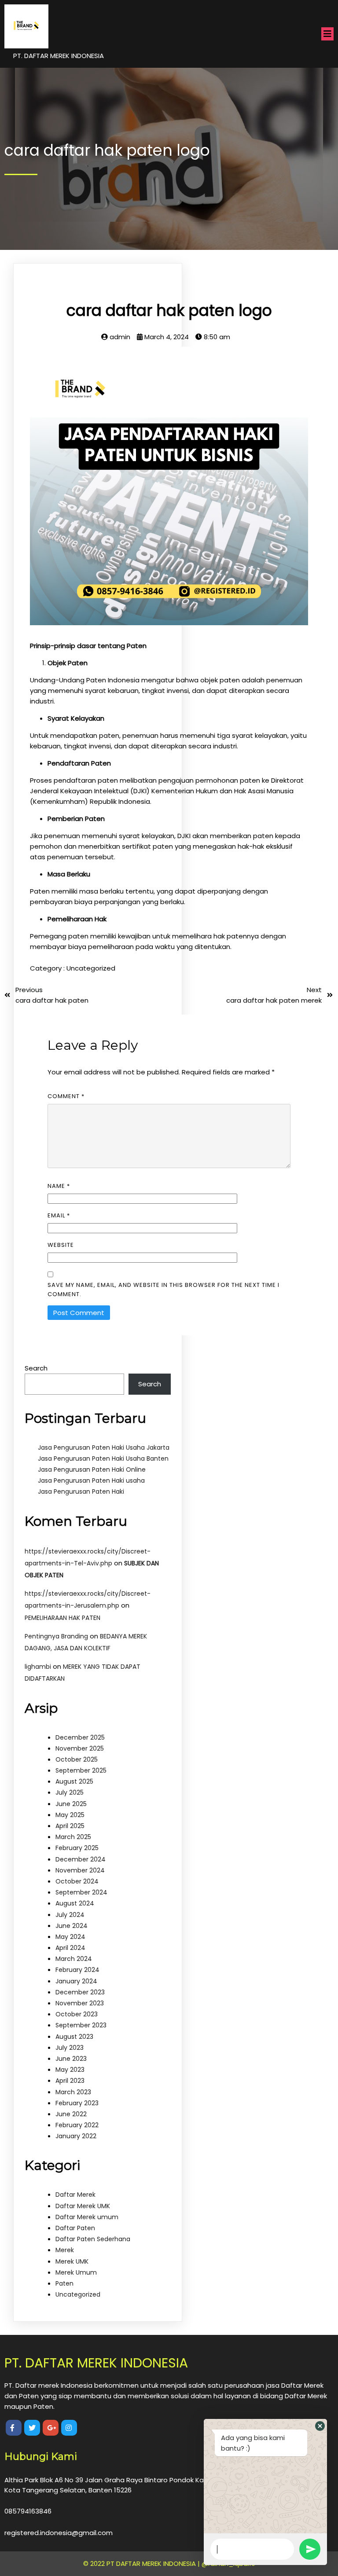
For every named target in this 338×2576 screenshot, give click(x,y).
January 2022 (76, 2136)
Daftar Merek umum (87, 2217)
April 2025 (70, 1826)
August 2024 (75, 1903)
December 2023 (80, 1992)
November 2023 (80, 2003)
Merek (65, 2250)
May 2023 (70, 2070)
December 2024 (81, 1859)
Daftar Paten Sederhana (93, 2239)
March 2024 (74, 1959)
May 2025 (70, 1815)
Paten (64, 2283)
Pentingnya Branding (56, 1636)
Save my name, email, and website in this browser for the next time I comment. (163, 1290)
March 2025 (73, 1837)
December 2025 (80, 1737)
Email (59, 1215)
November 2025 (80, 1748)
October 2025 (77, 1759)
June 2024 (72, 1926)
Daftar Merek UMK (83, 2206)
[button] (320, 2426)
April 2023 (70, 2081)
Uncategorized (91, 968)
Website (61, 1245)
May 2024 (70, 1937)
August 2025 (74, 1781)
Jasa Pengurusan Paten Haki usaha (91, 1480)
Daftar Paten (75, 2228)
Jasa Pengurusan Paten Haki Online (92, 1469)
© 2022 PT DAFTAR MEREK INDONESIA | (142, 2563)
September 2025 (81, 1770)
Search (36, 1368)
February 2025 (77, 1848)
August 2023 (74, 2037)
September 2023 (81, 2025)
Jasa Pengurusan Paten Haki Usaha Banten (103, 1458)
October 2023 (77, 2014)
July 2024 (70, 1915)
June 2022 (71, 2114)
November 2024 (80, 1870)
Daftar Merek (75, 2195)
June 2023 (71, 2059)
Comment (66, 1096)
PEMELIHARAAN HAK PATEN (62, 1618)
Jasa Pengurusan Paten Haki (81, 1491)
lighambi (38, 1667)
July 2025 (70, 1792)
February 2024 (77, 1970)
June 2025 (71, 1804)
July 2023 (70, 2048)
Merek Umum (76, 2272)
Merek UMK (72, 2261)
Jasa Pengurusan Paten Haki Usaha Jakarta (104, 1447)
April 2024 (70, 1948)
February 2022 (77, 2125)
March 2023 (73, 2092)
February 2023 (77, 2103)
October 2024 (77, 1881)
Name (59, 1186)
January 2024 (76, 1981)
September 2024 (81, 1892)
